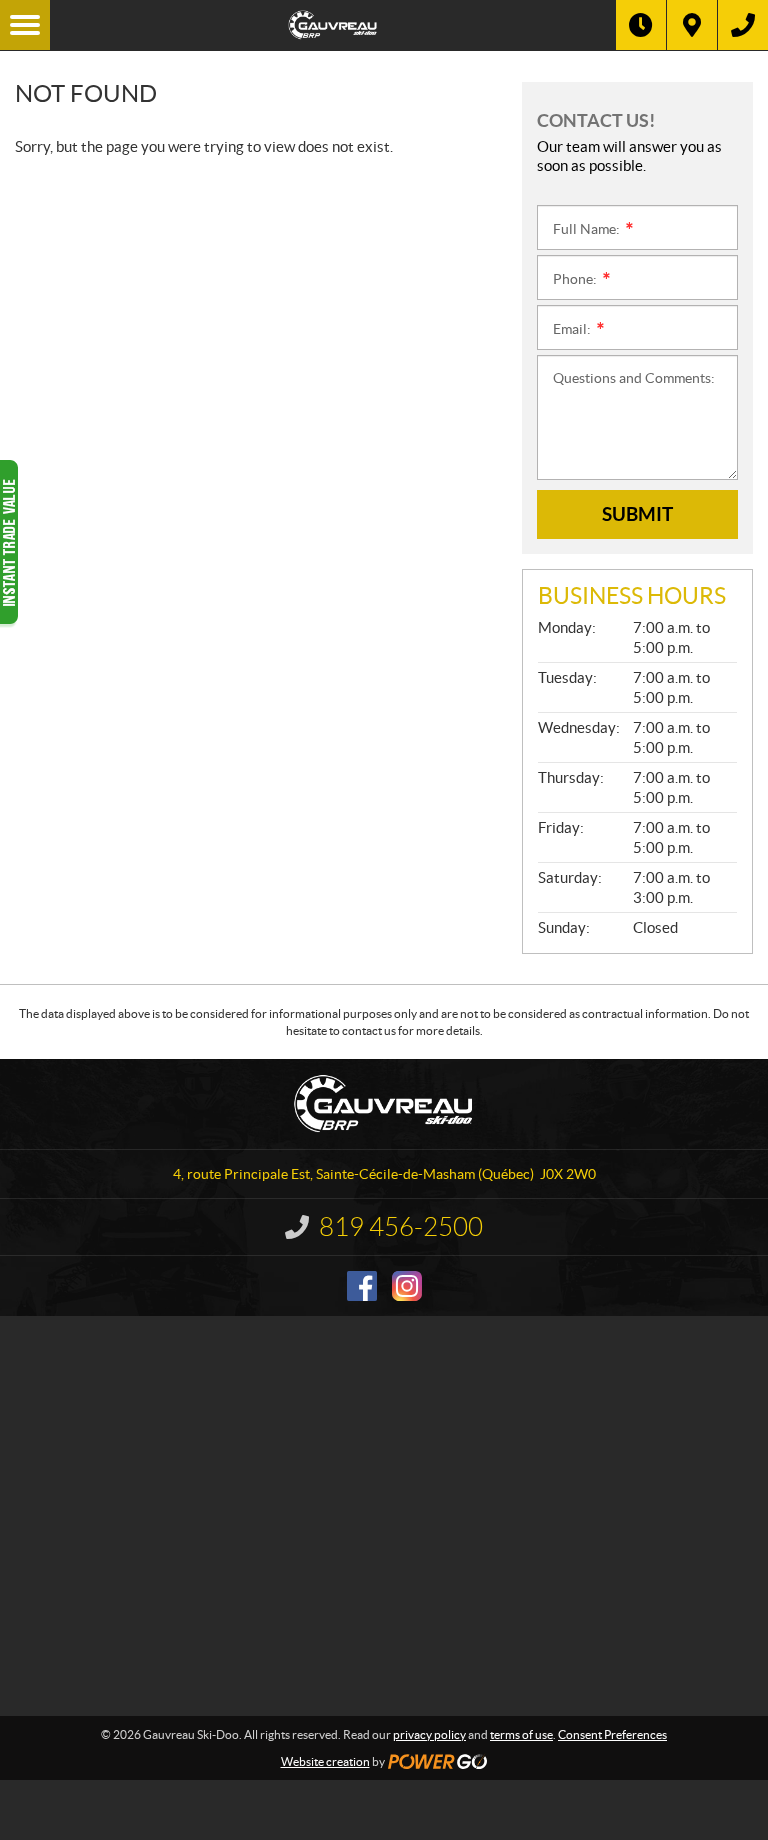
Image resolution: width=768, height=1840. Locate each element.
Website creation (325, 1761)
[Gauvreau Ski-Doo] (333, 25)
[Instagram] (407, 1286)
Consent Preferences (612, 1734)
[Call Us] (743, 25)
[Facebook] (362, 1286)
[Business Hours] (641, 25)
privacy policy (429, 1734)
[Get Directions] (692, 25)
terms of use (521, 1734)
